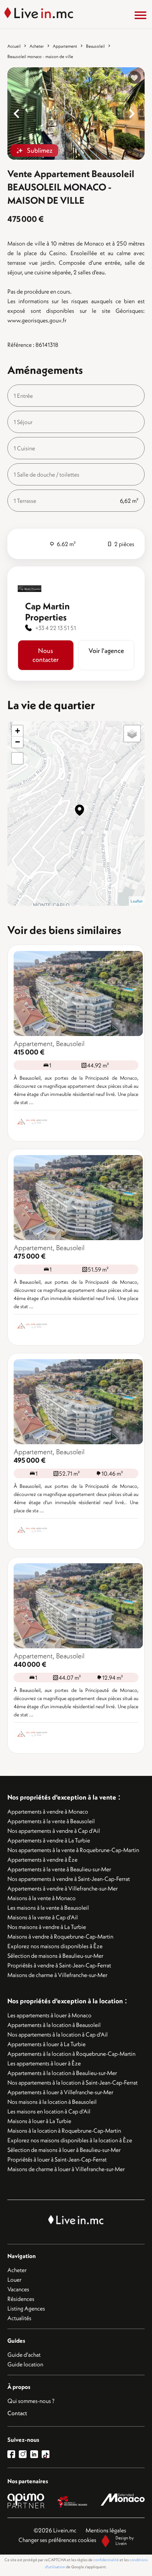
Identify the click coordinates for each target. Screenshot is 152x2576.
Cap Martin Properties (47, 612)
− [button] (18, 742)
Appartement (65, 46)
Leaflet (137, 901)
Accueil (14, 46)
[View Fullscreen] (17, 758)
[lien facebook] (13, 2454)
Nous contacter (46, 655)
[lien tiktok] (46, 2454)
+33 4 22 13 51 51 (56, 628)
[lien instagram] (25, 2454)
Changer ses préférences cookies (57, 2540)
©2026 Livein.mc (55, 2530)
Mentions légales (106, 2530)
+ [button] (18, 731)
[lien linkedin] (36, 2454)
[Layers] (132, 734)
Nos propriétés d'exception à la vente (62, 1797)
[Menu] (141, 15)
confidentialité (106, 2560)
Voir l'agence (106, 651)
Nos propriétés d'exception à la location (65, 2001)
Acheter (37, 46)
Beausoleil (95, 46)
